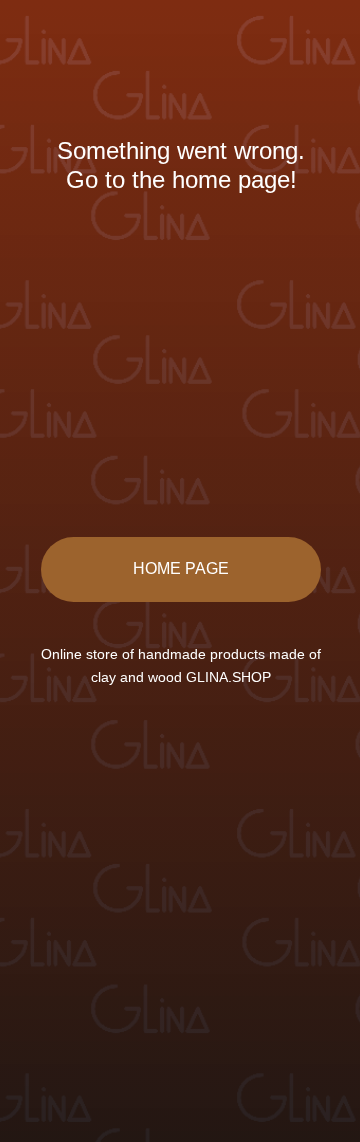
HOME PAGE (181, 568)
